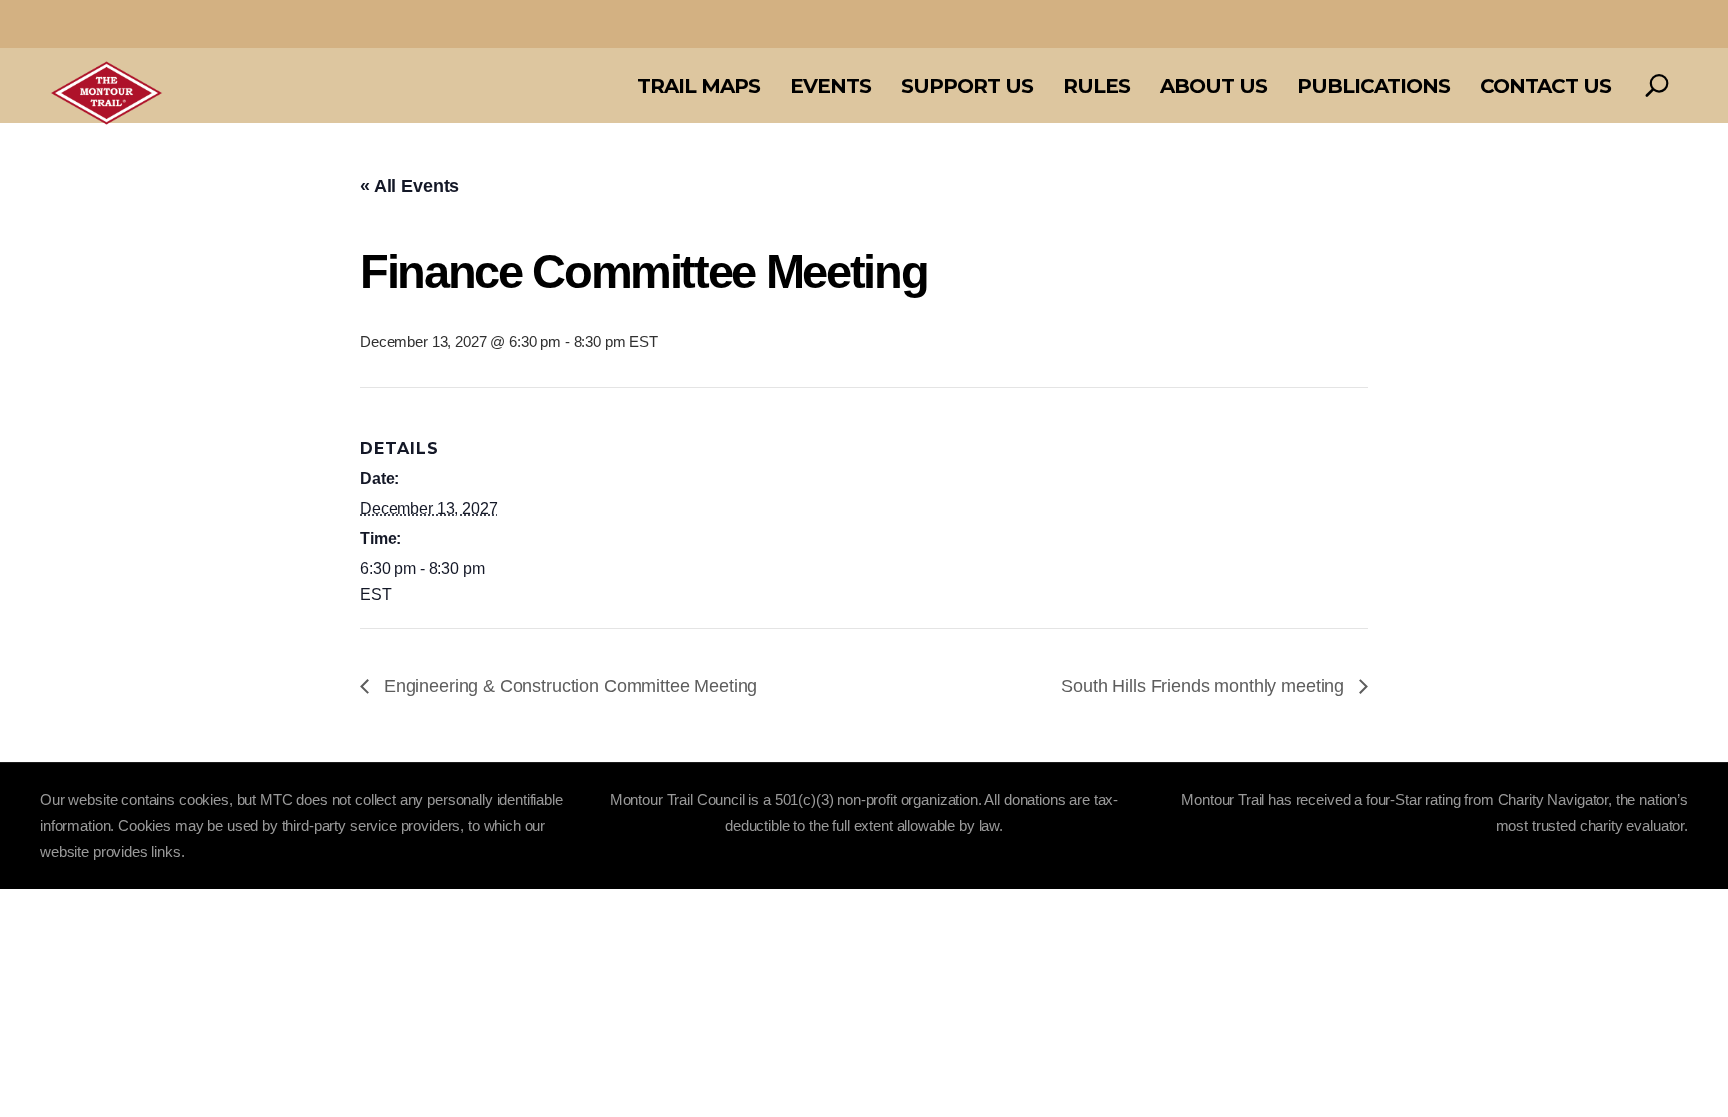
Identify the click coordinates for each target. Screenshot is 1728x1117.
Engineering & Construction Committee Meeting (568, 686)
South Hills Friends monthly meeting (1205, 686)
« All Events (409, 186)
